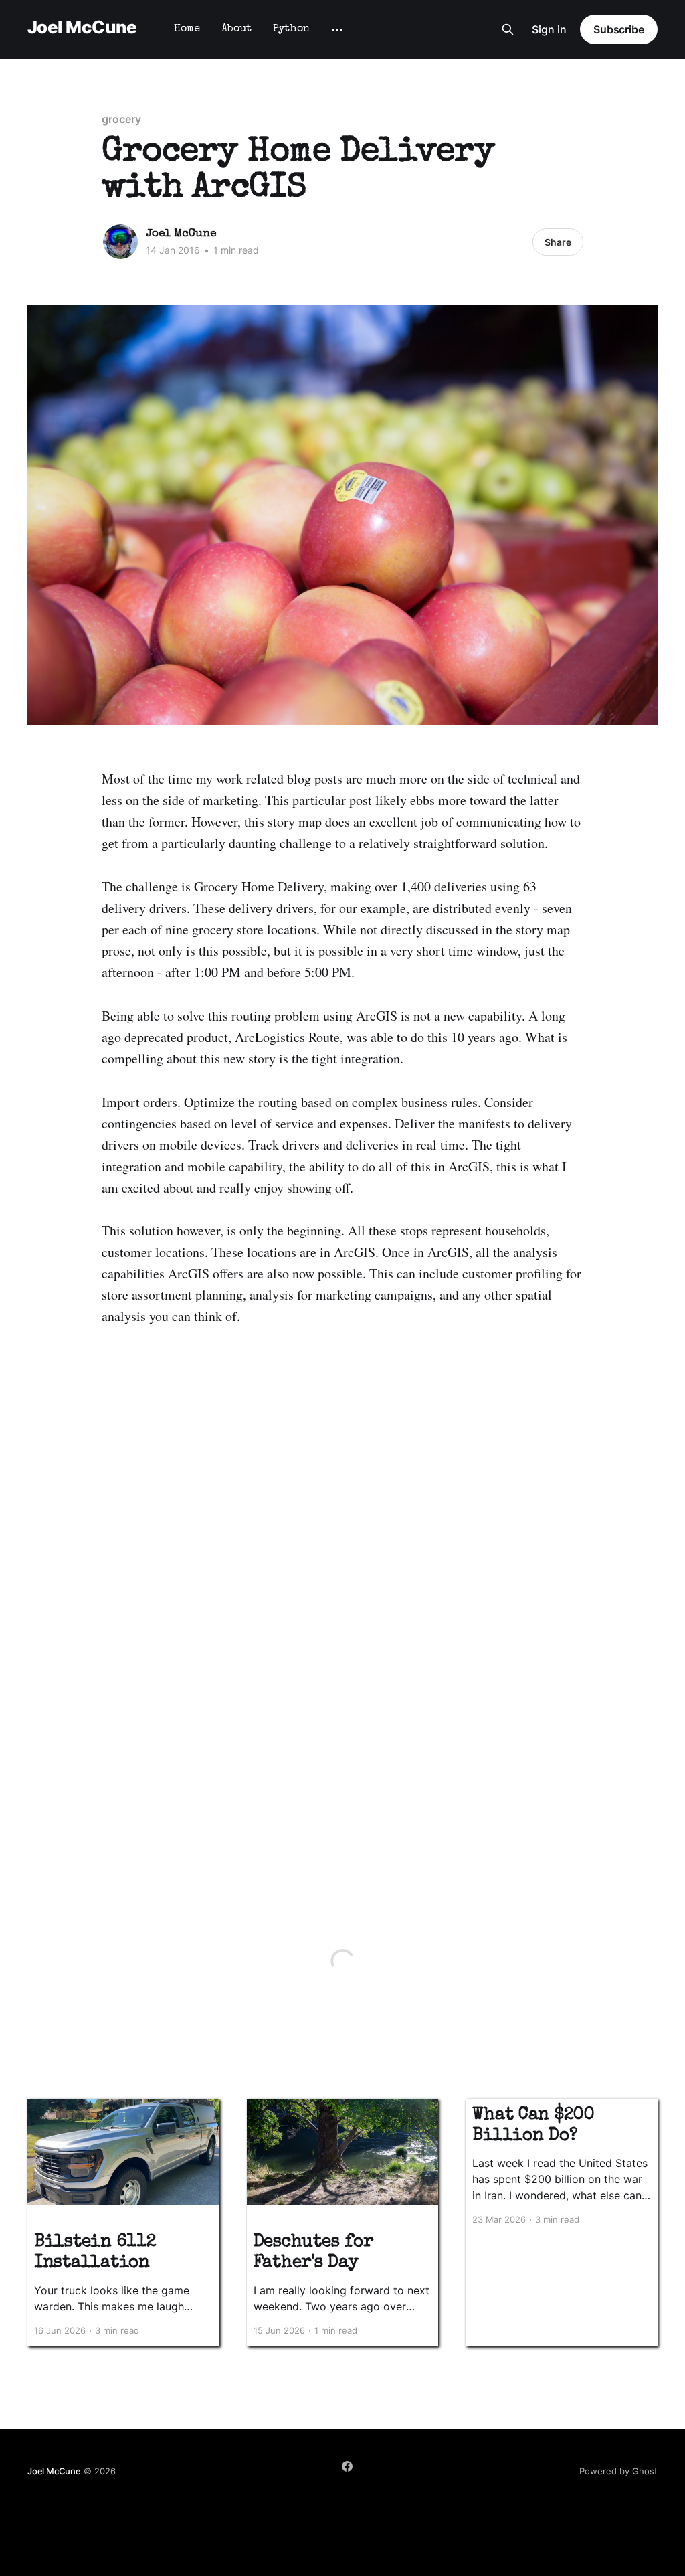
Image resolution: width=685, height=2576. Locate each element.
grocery (121, 119)
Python (291, 29)
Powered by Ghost (618, 2471)
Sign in (549, 29)
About (236, 29)
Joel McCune (82, 28)
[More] (337, 30)
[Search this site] (508, 29)
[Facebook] (347, 2466)
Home (187, 29)
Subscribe (619, 29)
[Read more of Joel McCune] (120, 242)
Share (558, 242)
